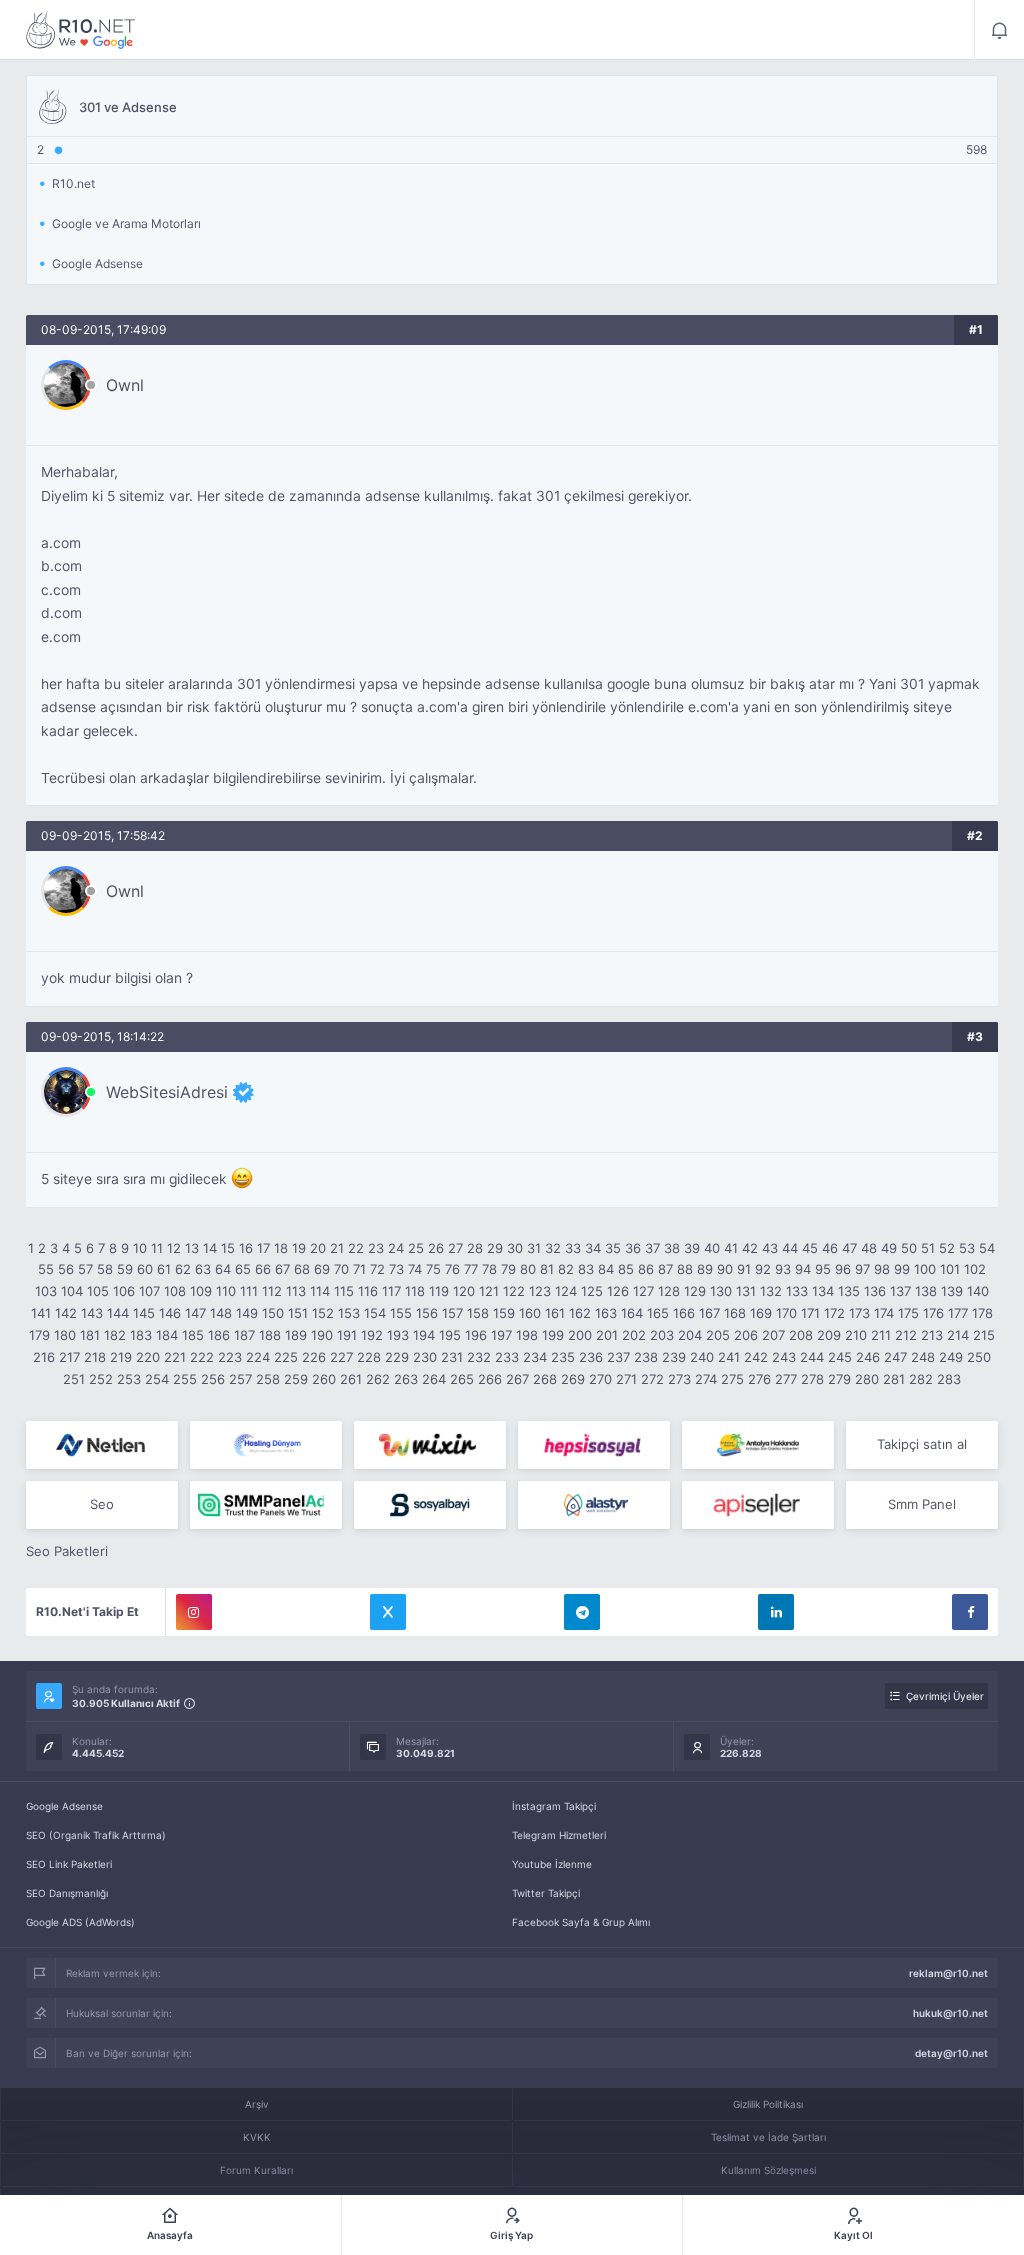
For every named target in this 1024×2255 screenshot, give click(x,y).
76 (452, 1269)
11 (157, 1248)
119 (439, 1291)
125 (592, 1291)
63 (203, 1269)
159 (504, 1313)
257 (240, 1379)
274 (706, 1379)
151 (298, 1313)
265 (462, 1379)
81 (547, 1269)
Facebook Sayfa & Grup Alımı (581, 1922)
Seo (102, 1504)
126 (618, 1291)
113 (296, 1291)
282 (921, 1379)
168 (735, 1313)
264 (434, 1379)
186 (219, 1335)
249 (951, 1357)
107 (149, 1291)
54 (987, 1248)
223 (230, 1357)
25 (416, 1248)
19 (299, 1248)
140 (978, 1291)
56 (66, 1269)
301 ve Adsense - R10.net (81, 30)
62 (183, 1269)
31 (534, 1248)
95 (823, 1269)
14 (210, 1248)
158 (478, 1313)
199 (553, 1335)
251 (74, 1379)
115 (344, 1291)
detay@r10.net (951, 2053)
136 (875, 1291)
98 (882, 1269)
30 (515, 1248)
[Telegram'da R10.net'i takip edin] (582, 1612)
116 (368, 1291)
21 (337, 1248)
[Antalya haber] (758, 1445)
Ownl (125, 385)
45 (810, 1248)
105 (98, 1291)
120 (464, 1291)
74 (415, 1269)
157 (452, 1313)
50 (909, 1248)
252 (101, 1379)
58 (105, 1269)
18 (281, 1248)
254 (157, 1379)
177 (958, 1313)
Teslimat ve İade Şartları (768, 2137)
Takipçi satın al (922, 1444)
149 (247, 1313)
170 (786, 1313)
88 (685, 1269)
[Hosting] (102, 1445)
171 (810, 1313)
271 (626, 1379)
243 (784, 1357)
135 (849, 1291)
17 (263, 1248)
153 (349, 1313)
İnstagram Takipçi (554, 1806)
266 (490, 1379)
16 (246, 1248)
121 (489, 1291)
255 (185, 1379)
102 (975, 1269)
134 (823, 1291)
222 (202, 1357)
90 (725, 1269)
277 (786, 1379)
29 (495, 1248)
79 (508, 1269)
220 (148, 1357)
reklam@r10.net (948, 1973)
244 (812, 1357)
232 (479, 1357)
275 (732, 1379)
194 (424, 1335)
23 (376, 1248)
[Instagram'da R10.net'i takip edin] (194, 1612)
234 (535, 1357)
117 (391, 1291)
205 (718, 1335)
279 (839, 1379)
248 (923, 1357)
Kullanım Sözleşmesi (768, 2170)
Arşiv (257, 2104)
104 (72, 1291)
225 (286, 1357)
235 (563, 1357)
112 (272, 1291)
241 (729, 1357)
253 (129, 1379)
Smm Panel (922, 1504)
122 (514, 1291)
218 (95, 1357)
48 (869, 1248)
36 (633, 1248)
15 (228, 1248)
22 (356, 1248)
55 (46, 1269)
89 (705, 1269)
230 (425, 1357)
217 (69, 1357)
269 (573, 1379)
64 (223, 1269)
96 (843, 1269)
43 (770, 1248)
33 (573, 1248)
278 (812, 1379)
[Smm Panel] (594, 1445)
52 (947, 1248)
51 (928, 1248)
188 (270, 1335)
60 (145, 1269)
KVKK (257, 2137)
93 (783, 1269)
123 (540, 1291)
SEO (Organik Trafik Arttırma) (96, 1835)
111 (249, 1291)
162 (580, 1313)
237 (618, 1357)
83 (586, 1269)
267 (517, 1379)
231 (452, 1357)
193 (398, 1335)
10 (140, 1248)
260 (324, 1379)
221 (175, 1357)
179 (39, 1335)
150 (273, 1313)
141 (41, 1313)
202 (634, 1335)
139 (952, 1291)
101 (950, 1269)
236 (591, 1357)
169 (761, 1313)
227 (341, 1357)
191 (347, 1335)
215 (984, 1335)
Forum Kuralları (256, 2170)
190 (322, 1335)
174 (884, 1313)
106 (124, 1291)
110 (226, 1291)
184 (167, 1335)
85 (626, 1269)
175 (908, 1313)
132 (771, 1291)
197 (501, 1335)
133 (797, 1291)
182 (115, 1335)
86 (646, 1269)
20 (318, 1248)
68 (302, 1269)
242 (756, 1357)
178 (982, 1313)
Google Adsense (64, 1806)
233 (507, 1357)
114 (320, 1291)
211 (881, 1335)
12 (174, 1248)
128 (669, 1291)
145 (144, 1313)
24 (396, 1248)
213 (932, 1335)
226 (314, 1357)
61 (164, 1269)
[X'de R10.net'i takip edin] (388, 1612)
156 (427, 1313)
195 (450, 1335)
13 (192, 1248)
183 (141, 1335)
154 (375, 1313)
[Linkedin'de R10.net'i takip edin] (776, 1612)
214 (958, 1335)
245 (840, 1357)
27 (455, 1248)
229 (397, 1357)
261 (351, 1379)
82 (566, 1269)
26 (436, 1248)
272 (652, 1379)
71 (359, 1269)
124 (566, 1291)
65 (243, 1269)
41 (731, 1248)
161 (555, 1313)
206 (746, 1335)
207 (773, 1335)
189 (296, 1335)
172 (834, 1313)
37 (652, 1248)
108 (175, 1291)
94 (803, 1269)
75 (433, 1269)
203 (662, 1335)
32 (553, 1248)
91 (744, 1269)
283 (949, 1379)
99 (902, 1269)
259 (296, 1379)
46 (830, 1248)
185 (193, 1335)
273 (679, 1379)
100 (925, 1269)
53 (967, 1248)
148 (221, 1313)
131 (746, 1291)
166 (684, 1313)
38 (672, 1248)
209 (829, 1335)
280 (867, 1379)
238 (646, 1357)
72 (377, 1269)
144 (118, 1313)
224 (258, 1357)
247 (895, 1357)
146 (170, 1313)
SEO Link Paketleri (69, 1864)
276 (759, 1379)
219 (121, 1357)
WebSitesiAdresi (167, 1092)
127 (643, 1291)
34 (593, 1248)
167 (709, 1313)
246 (868, 1357)
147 (195, 1313)
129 (695, 1291)
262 (378, 1379)
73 (396, 1269)
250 (979, 1357)
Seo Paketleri (67, 1551)
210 (856, 1335)
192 (372, 1335)
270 (600, 1379)
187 (244, 1335)
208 (801, 1335)
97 (862, 1269)
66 (263, 1269)
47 (849, 1248)
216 (44, 1357)
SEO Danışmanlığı (67, 1893)
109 (201, 1291)
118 (415, 1291)
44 (790, 1248)
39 (692, 1248)
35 (613, 1248)
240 (702, 1357)
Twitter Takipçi (546, 1893)
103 (46, 1291)
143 (92, 1313)
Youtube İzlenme (552, 1864)
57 (85, 1269)
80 (528, 1269)
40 (712, 1248)
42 (750, 1248)
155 (401, 1313)
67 (282, 1269)
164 (632, 1313)
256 (213, 1379)
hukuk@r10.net (950, 2013)
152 (323, 1313)
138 (926, 1291)
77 (471, 1269)
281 (894, 1379)
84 (606, 1269)
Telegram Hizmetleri (559, 1835)
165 (658, 1313)
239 (674, 1357)
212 (906, 1335)
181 (90, 1335)
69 (322, 1269)
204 (690, 1335)
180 (65, 1335)
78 (489, 1269)
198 (527, 1335)
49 (889, 1248)
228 (369, 1357)
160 (530, 1313)
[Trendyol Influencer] (430, 1445)
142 (66, 1313)
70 (341, 1269)
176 (933, 1313)
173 (859, 1313)
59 (125, 1269)
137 (900, 1291)
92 (763, 1269)
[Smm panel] (266, 1505)
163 (606, 1313)
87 (665, 1269)
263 (406, 1379)
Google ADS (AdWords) (80, 1922)
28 (475, 1248)
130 (721, 1291)
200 (580, 1335)
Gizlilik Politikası (768, 2104)
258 (268, 1379)
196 (476, 1335)
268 (545, 1379)
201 (607, 1335)
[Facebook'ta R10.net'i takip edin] (970, 1612)
